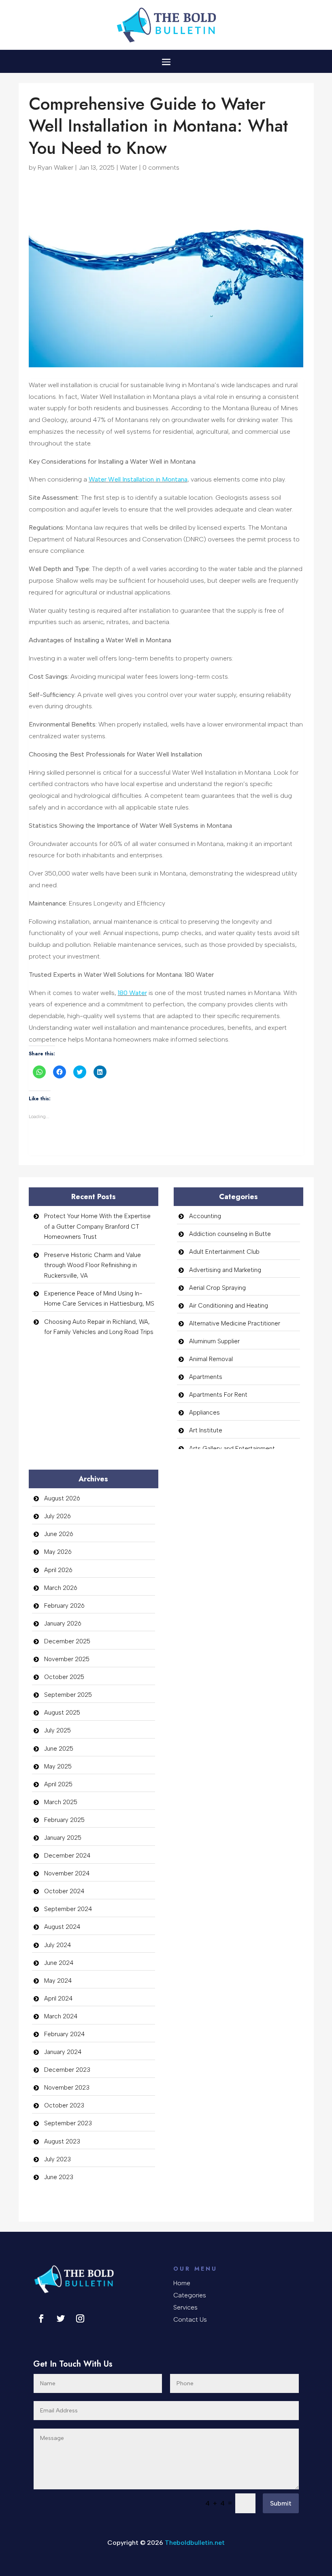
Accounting (205, 1216)
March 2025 (61, 1802)
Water (129, 167)
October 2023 (64, 2105)
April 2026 (58, 1570)
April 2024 (58, 1999)
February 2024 (64, 2034)
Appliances (204, 1413)
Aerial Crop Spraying (217, 1288)
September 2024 (68, 1909)
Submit (281, 2503)
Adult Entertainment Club (224, 1252)
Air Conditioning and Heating (229, 1306)
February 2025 (64, 1820)
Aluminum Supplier (214, 1341)
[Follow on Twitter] (61, 2318)
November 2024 (67, 1873)
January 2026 (63, 1624)
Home (182, 2284)
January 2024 (63, 2052)
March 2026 (61, 1588)
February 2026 (64, 1606)
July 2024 (57, 1945)
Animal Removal (211, 1359)
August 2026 (62, 1498)
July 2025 (57, 1730)
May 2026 (58, 1552)
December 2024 (67, 1856)
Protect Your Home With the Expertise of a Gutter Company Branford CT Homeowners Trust (97, 1226)
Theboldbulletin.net (195, 2543)
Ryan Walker (55, 167)
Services (185, 2308)
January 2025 (63, 1838)
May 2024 (58, 1981)
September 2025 (68, 1695)
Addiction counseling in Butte (230, 1234)
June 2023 (59, 2177)
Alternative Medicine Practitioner (235, 1323)
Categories (190, 2296)
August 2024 (62, 1927)
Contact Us (190, 2320)
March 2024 (61, 2016)
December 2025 (67, 1641)
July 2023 (57, 2159)
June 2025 (59, 1749)
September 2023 (68, 2123)
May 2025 (58, 1766)
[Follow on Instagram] (80, 2318)
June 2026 (59, 1534)
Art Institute (206, 1430)
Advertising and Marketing (225, 1270)
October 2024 (64, 1891)
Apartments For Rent (218, 1395)
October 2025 (64, 1677)
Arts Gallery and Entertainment (232, 1449)
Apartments (206, 1377)
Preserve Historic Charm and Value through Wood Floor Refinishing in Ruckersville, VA (93, 1265)
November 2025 (67, 1659)
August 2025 (62, 1713)
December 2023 (67, 2070)
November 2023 (67, 2088)
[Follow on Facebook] (41, 2318)
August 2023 (62, 2141)
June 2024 (59, 1963)
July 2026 (57, 1516)
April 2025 (58, 1784)
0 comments (161, 167)
